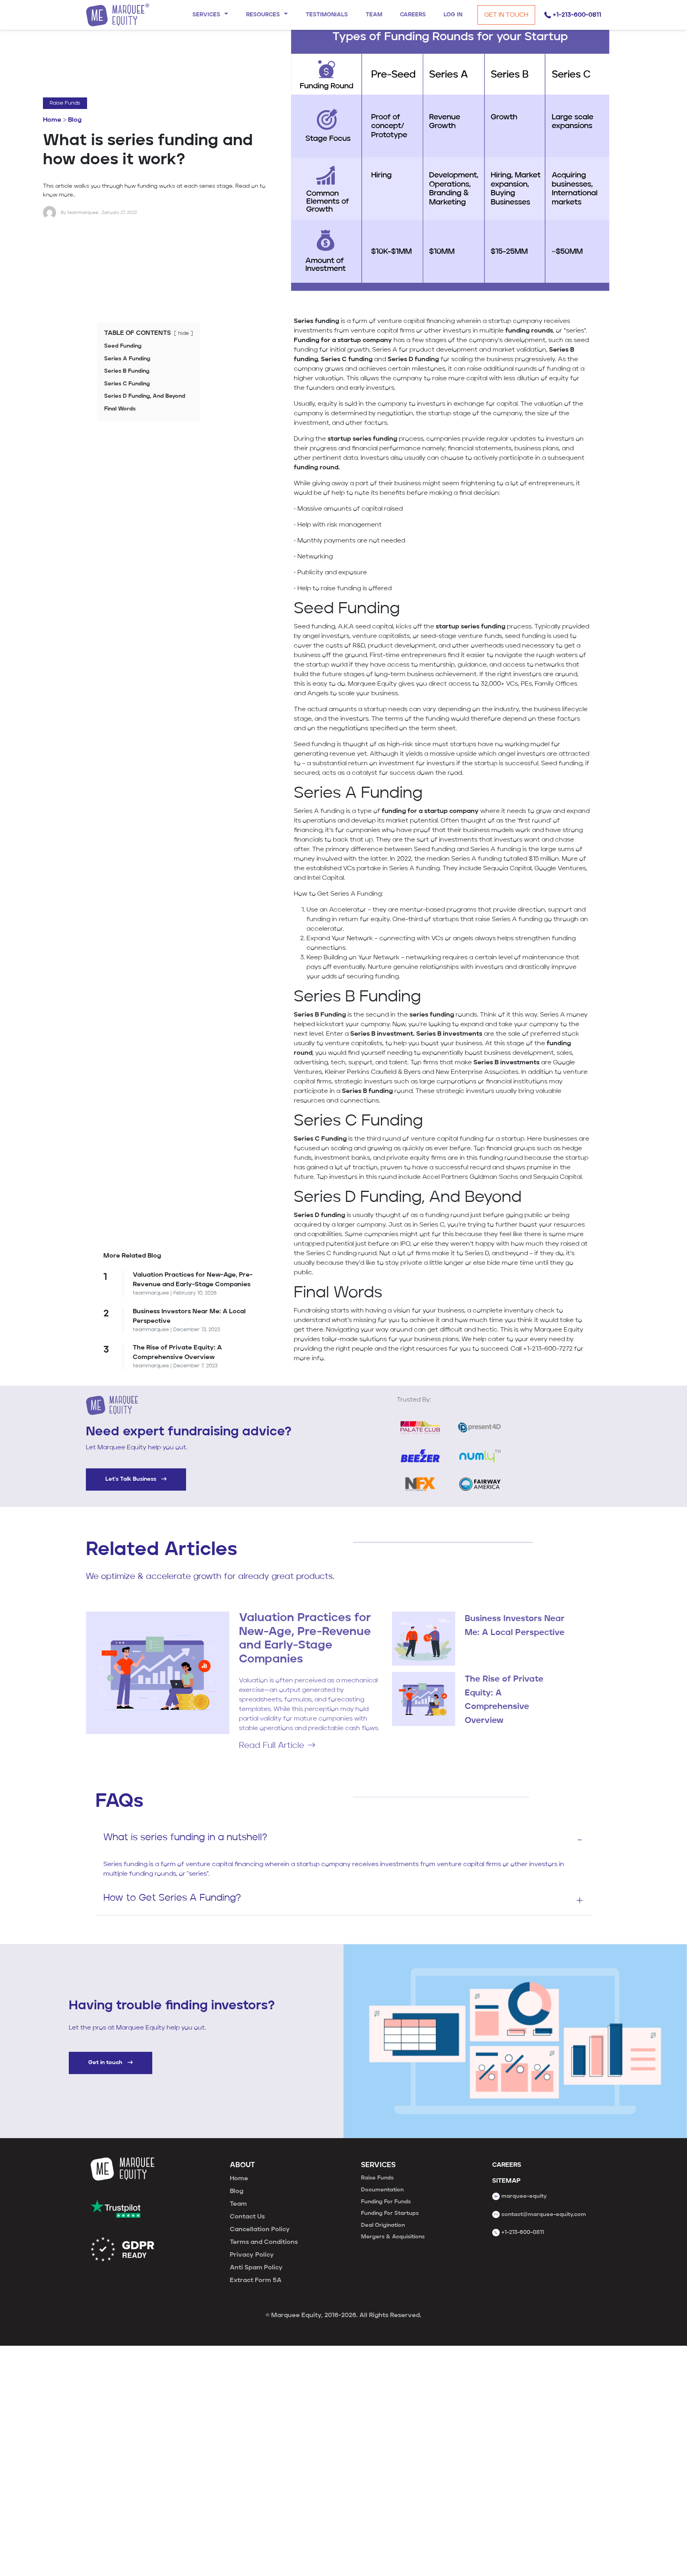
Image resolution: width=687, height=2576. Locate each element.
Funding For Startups (390, 2213)
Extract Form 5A (256, 2280)
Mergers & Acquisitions (393, 2237)
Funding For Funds (386, 2202)
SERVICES (378, 2165)
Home (52, 120)
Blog (75, 120)
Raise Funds (65, 103)
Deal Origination (383, 2225)
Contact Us (247, 2217)
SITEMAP (506, 2181)
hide (183, 333)
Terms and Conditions (264, 2242)
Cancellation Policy (260, 2230)
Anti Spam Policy (256, 2268)
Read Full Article (272, 1746)
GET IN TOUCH (506, 15)
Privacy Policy (252, 2255)
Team (238, 2204)
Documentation (382, 2190)
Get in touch (106, 2063)
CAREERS (507, 2165)
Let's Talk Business (132, 1479)
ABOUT (242, 2165)
